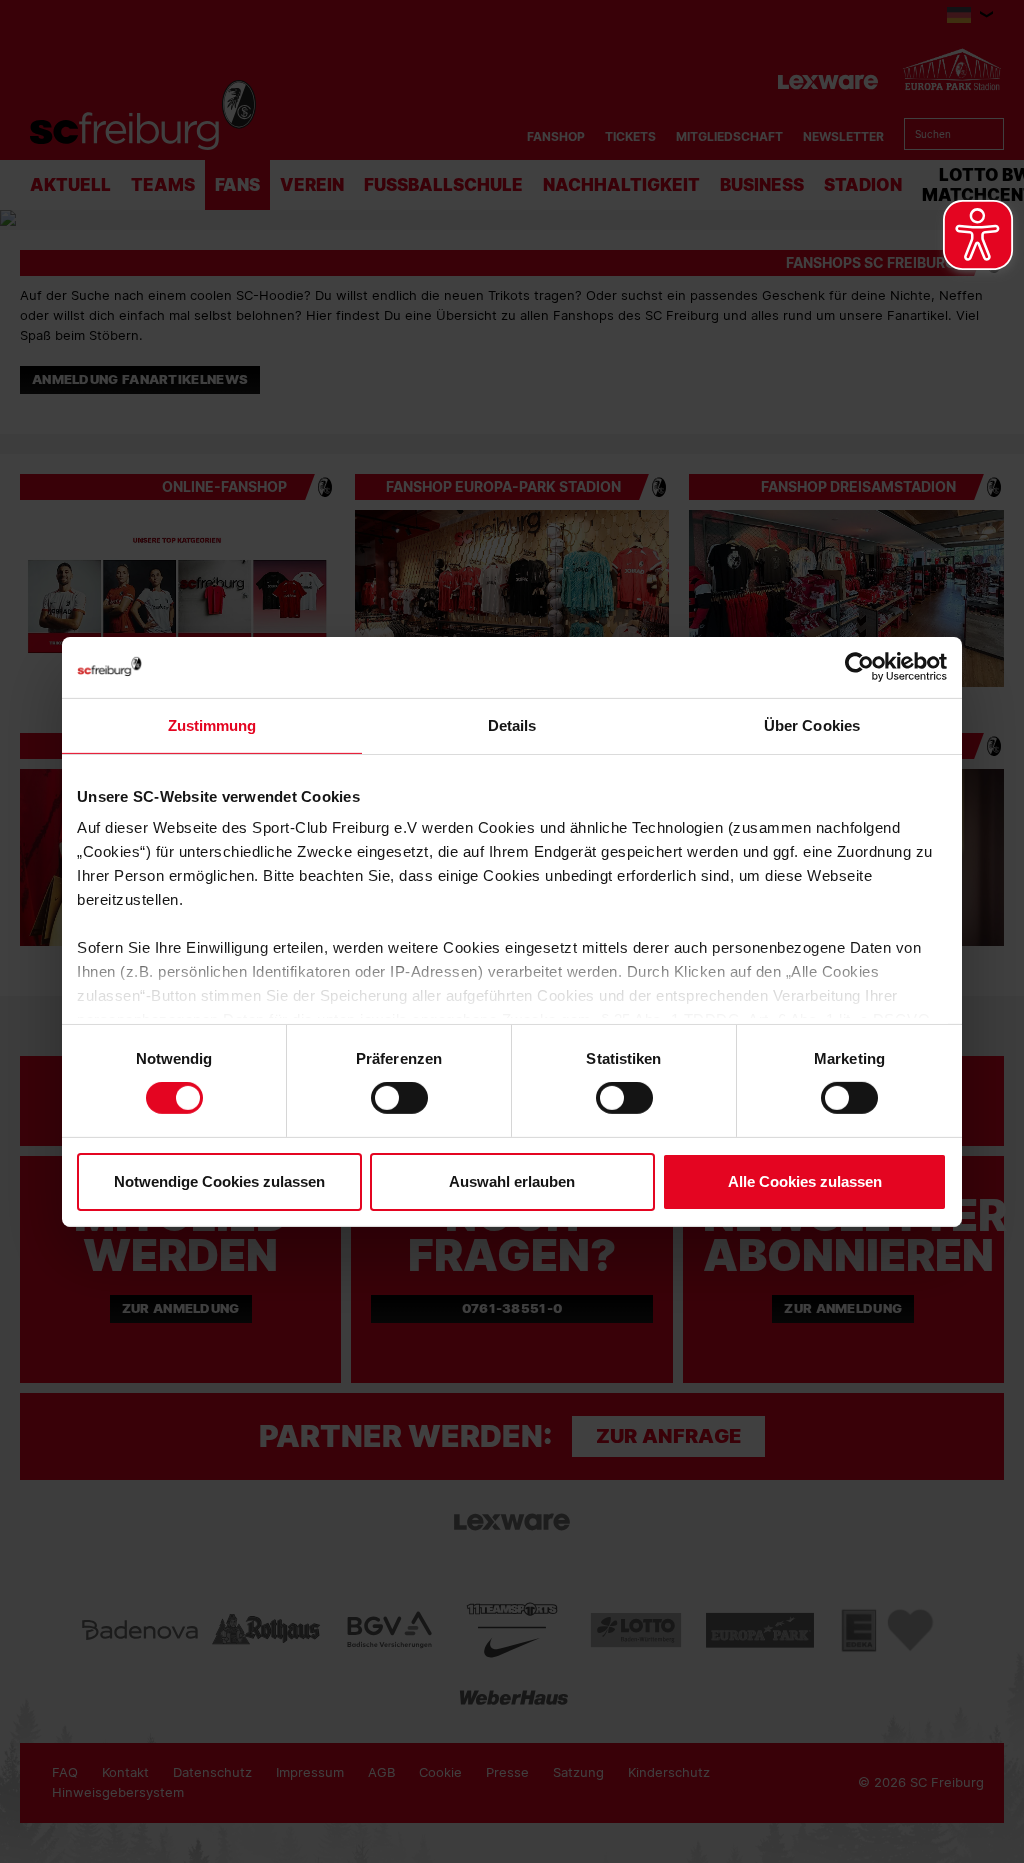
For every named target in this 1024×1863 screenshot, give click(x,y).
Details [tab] (512, 724)
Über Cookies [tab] (812, 724)
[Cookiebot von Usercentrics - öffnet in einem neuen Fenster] (859, 666)
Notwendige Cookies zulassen (219, 1181)
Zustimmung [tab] (212, 724)
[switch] (399, 1098)
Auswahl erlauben (512, 1181)
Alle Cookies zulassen (805, 1181)
